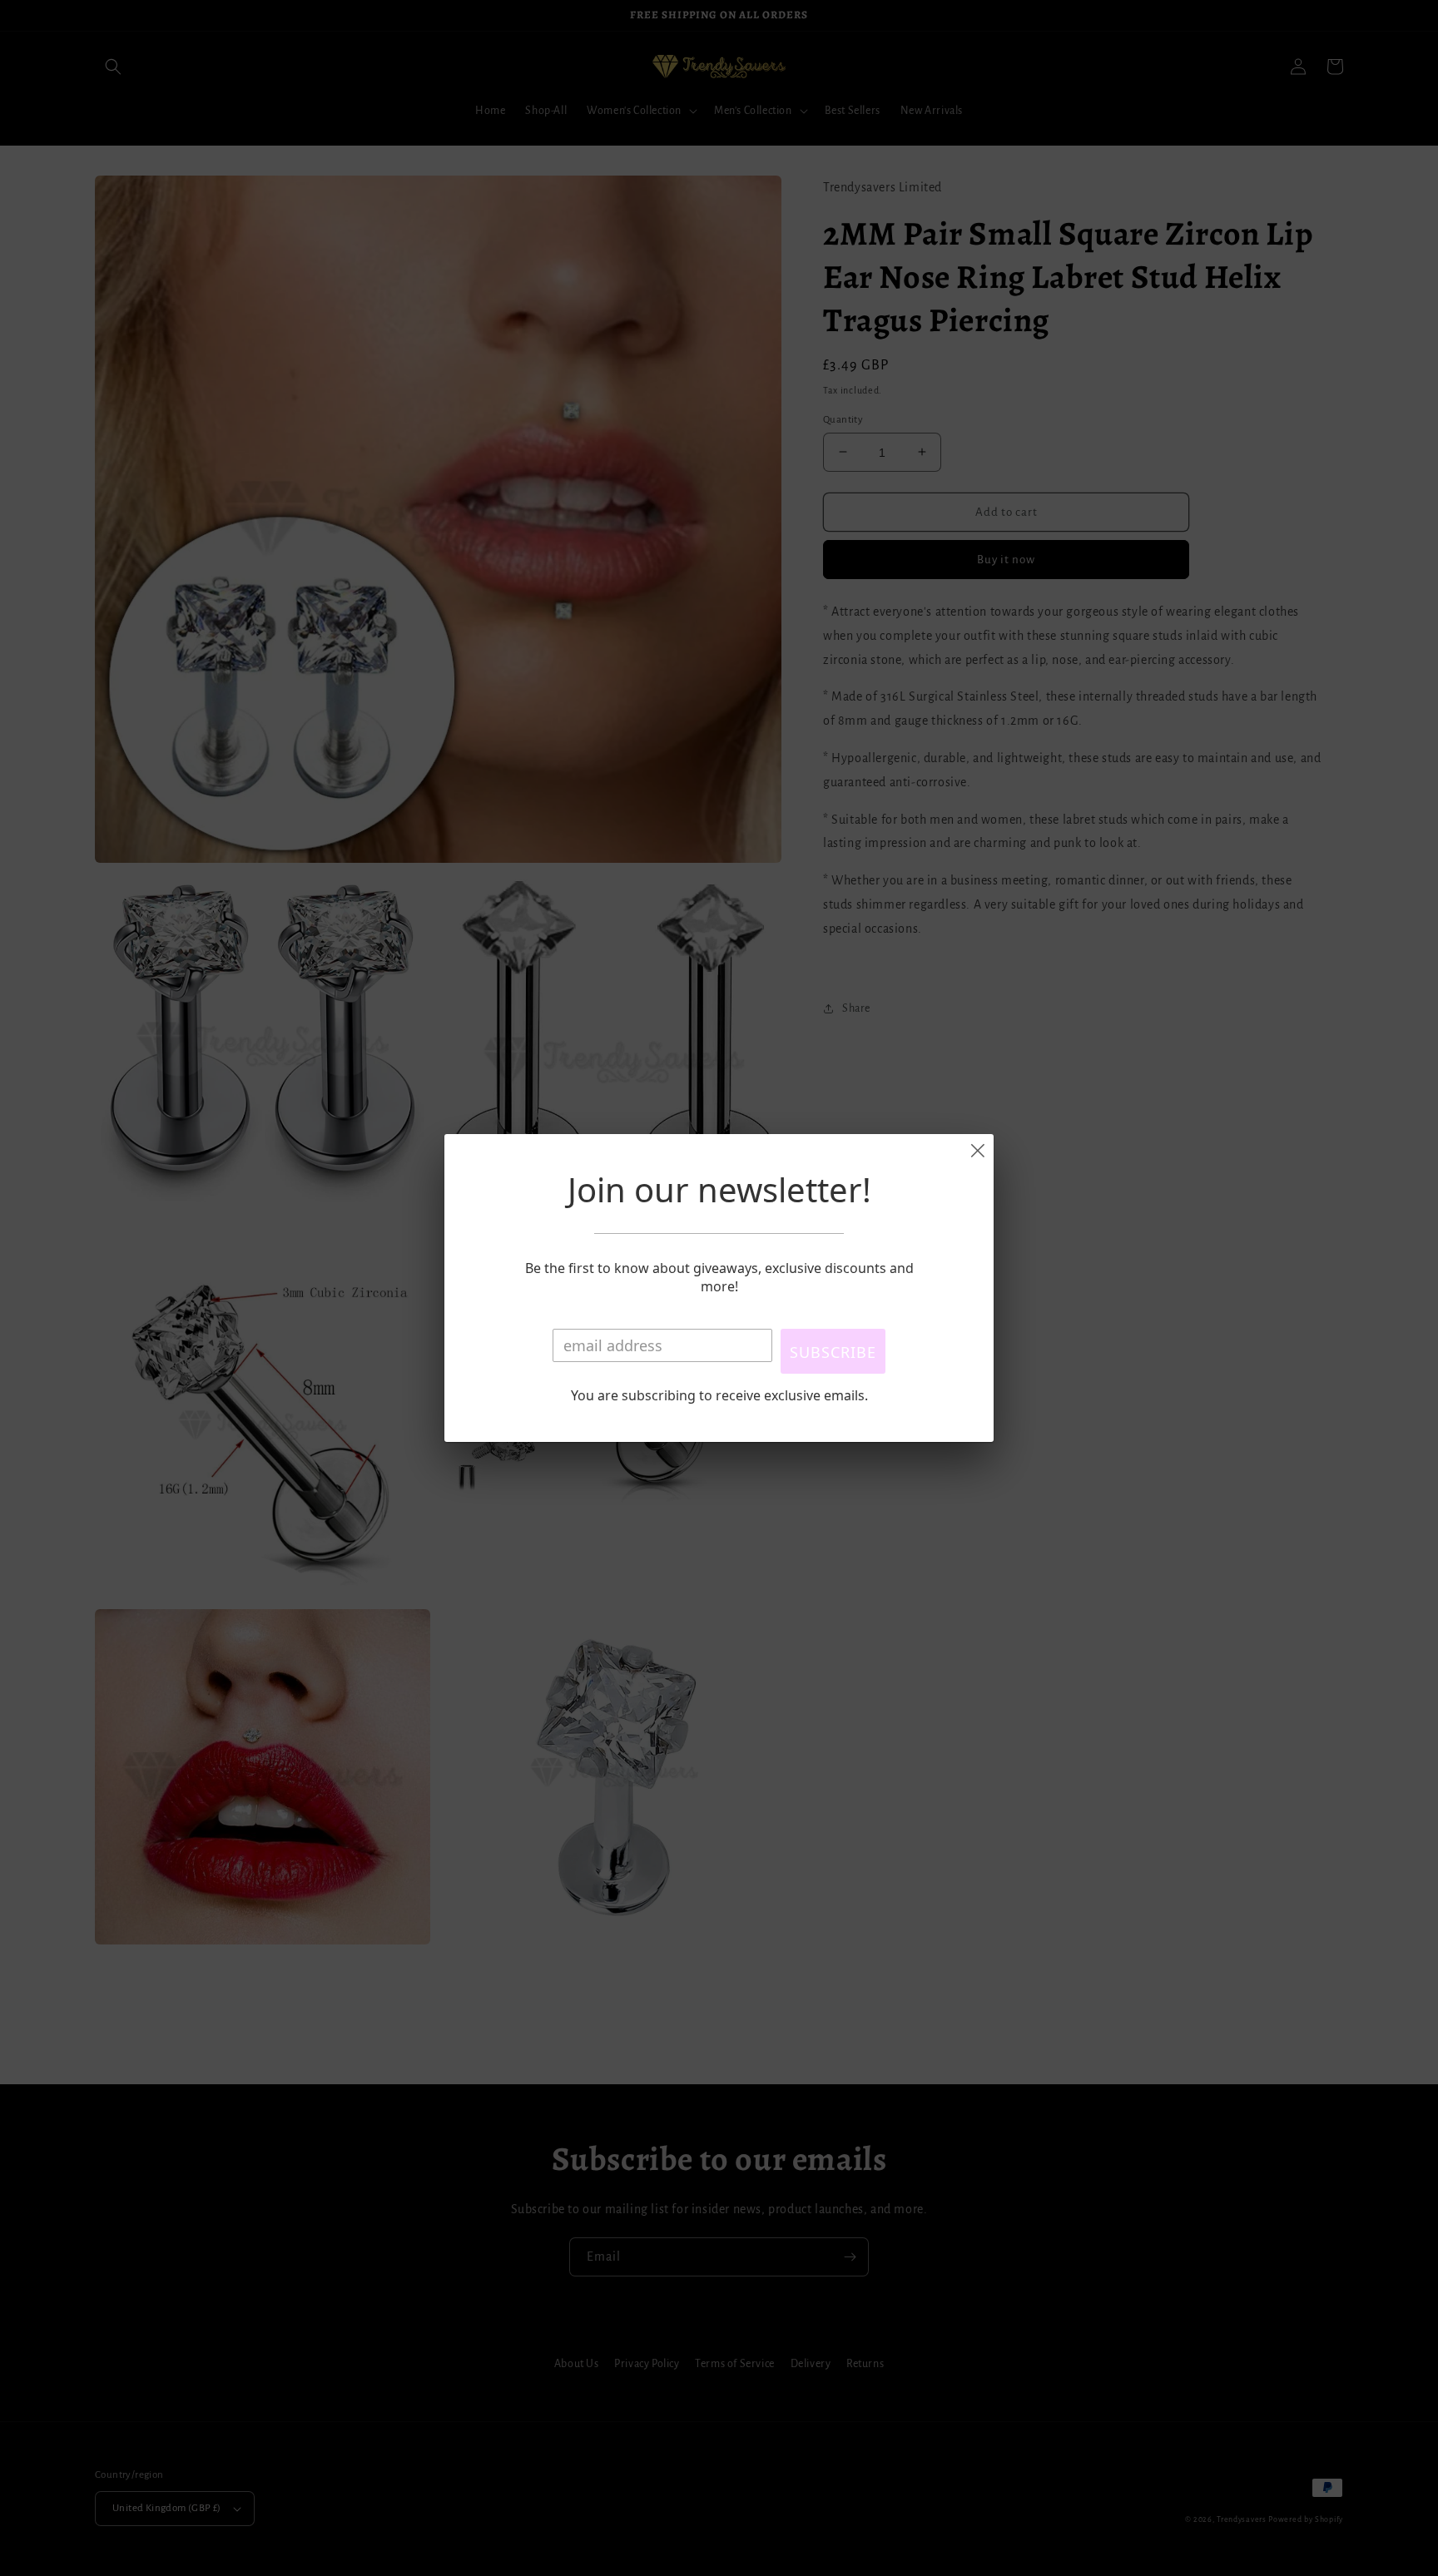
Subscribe (833, 1352)
